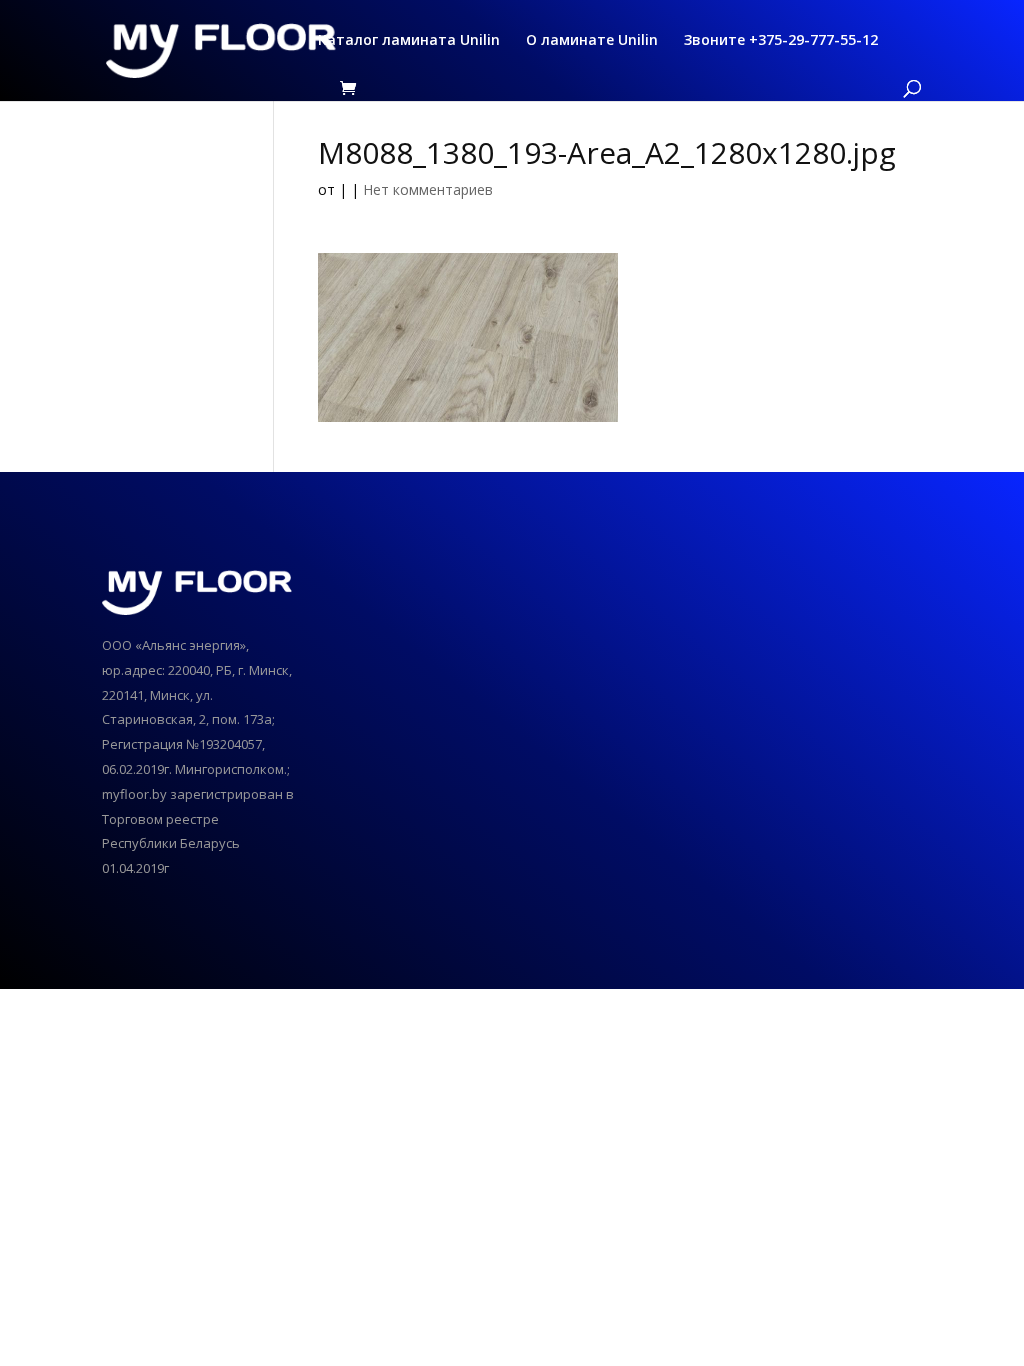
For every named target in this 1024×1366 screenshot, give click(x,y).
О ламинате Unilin (592, 41)
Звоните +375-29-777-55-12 (781, 41)
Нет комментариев (428, 189)
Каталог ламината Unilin (409, 41)
